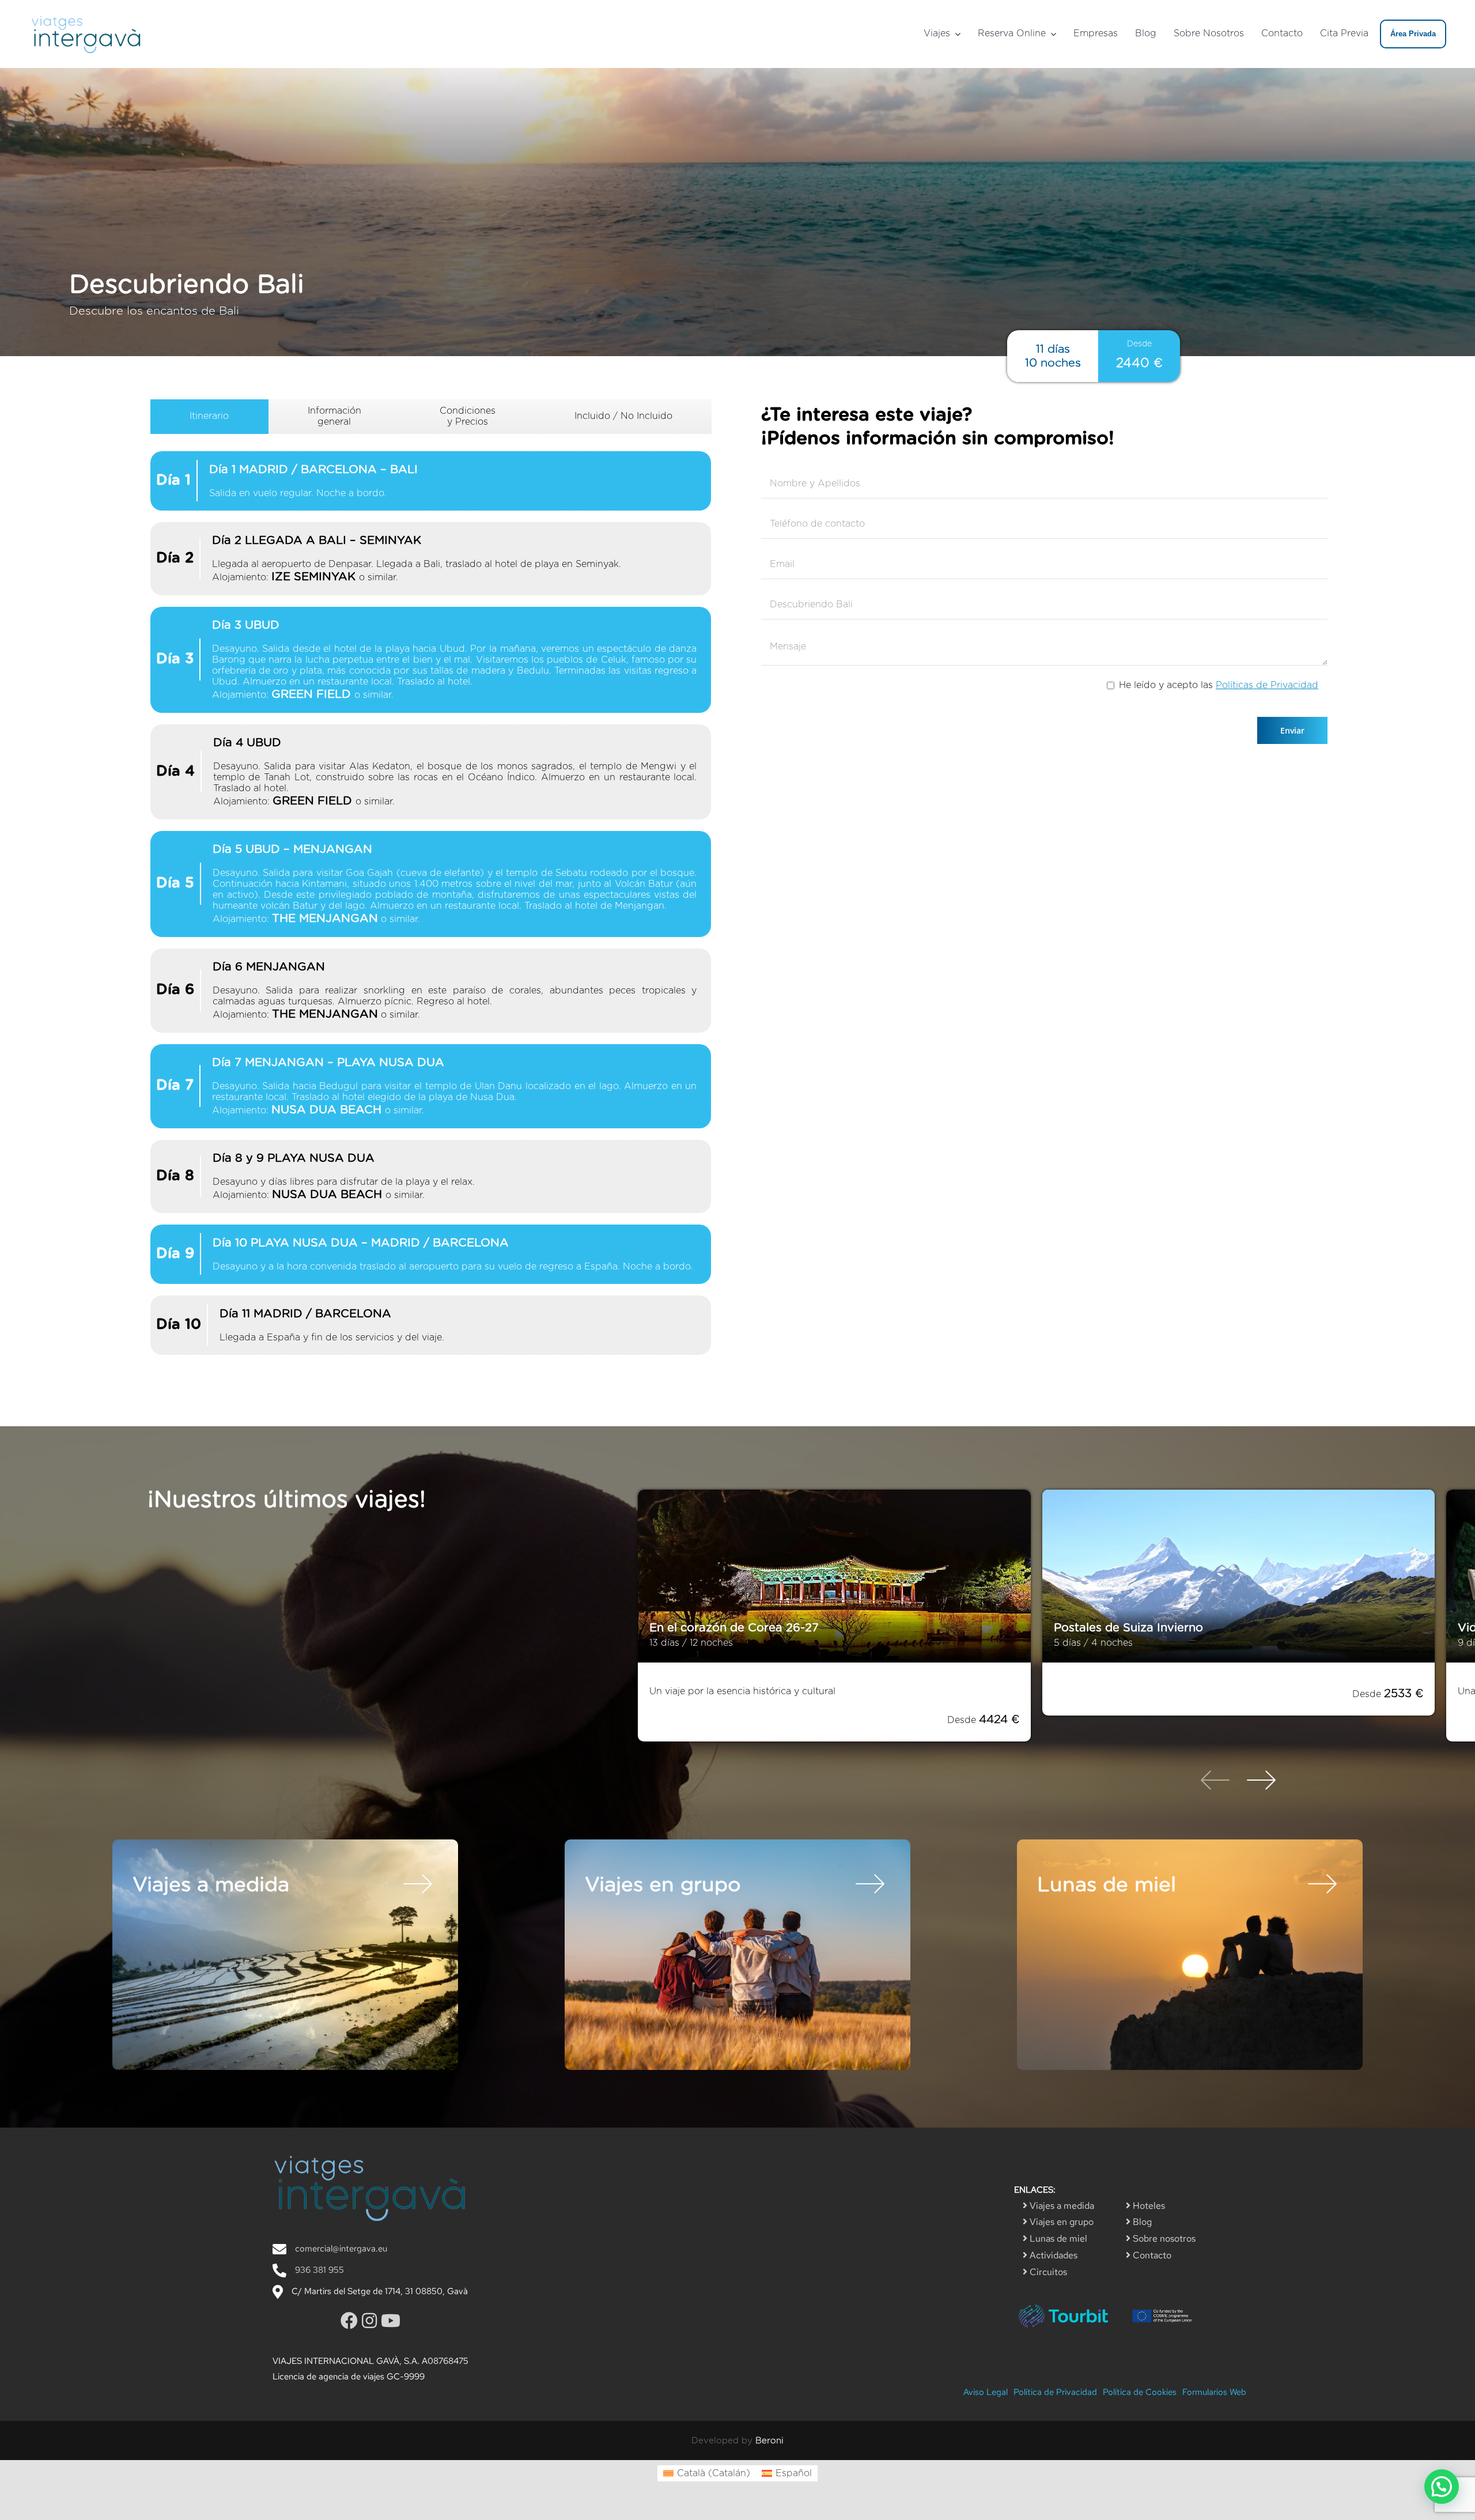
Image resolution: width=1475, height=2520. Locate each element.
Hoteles (1148, 2206)
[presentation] (1215, 1782)
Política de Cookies (1140, 2392)
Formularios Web (1214, 2392)
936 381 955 (319, 2270)
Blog (1141, 2222)
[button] (1442, 2487)
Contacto (1151, 2255)
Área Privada (1413, 34)
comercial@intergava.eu (341, 2249)
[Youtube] (391, 2321)
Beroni (769, 2441)
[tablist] (431, 883)
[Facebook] (351, 2321)
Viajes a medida (1061, 2206)
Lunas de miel (1057, 2238)
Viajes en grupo (1060, 2222)
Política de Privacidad (1055, 2392)
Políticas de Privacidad (1267, 685)
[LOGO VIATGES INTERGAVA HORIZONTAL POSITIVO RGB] (86, 16)
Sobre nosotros (1163, 2238)
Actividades (1052, 2255)
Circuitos (1047, 2272)
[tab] (209, 417)
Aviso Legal (986, 2392)
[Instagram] (371, 2321)
